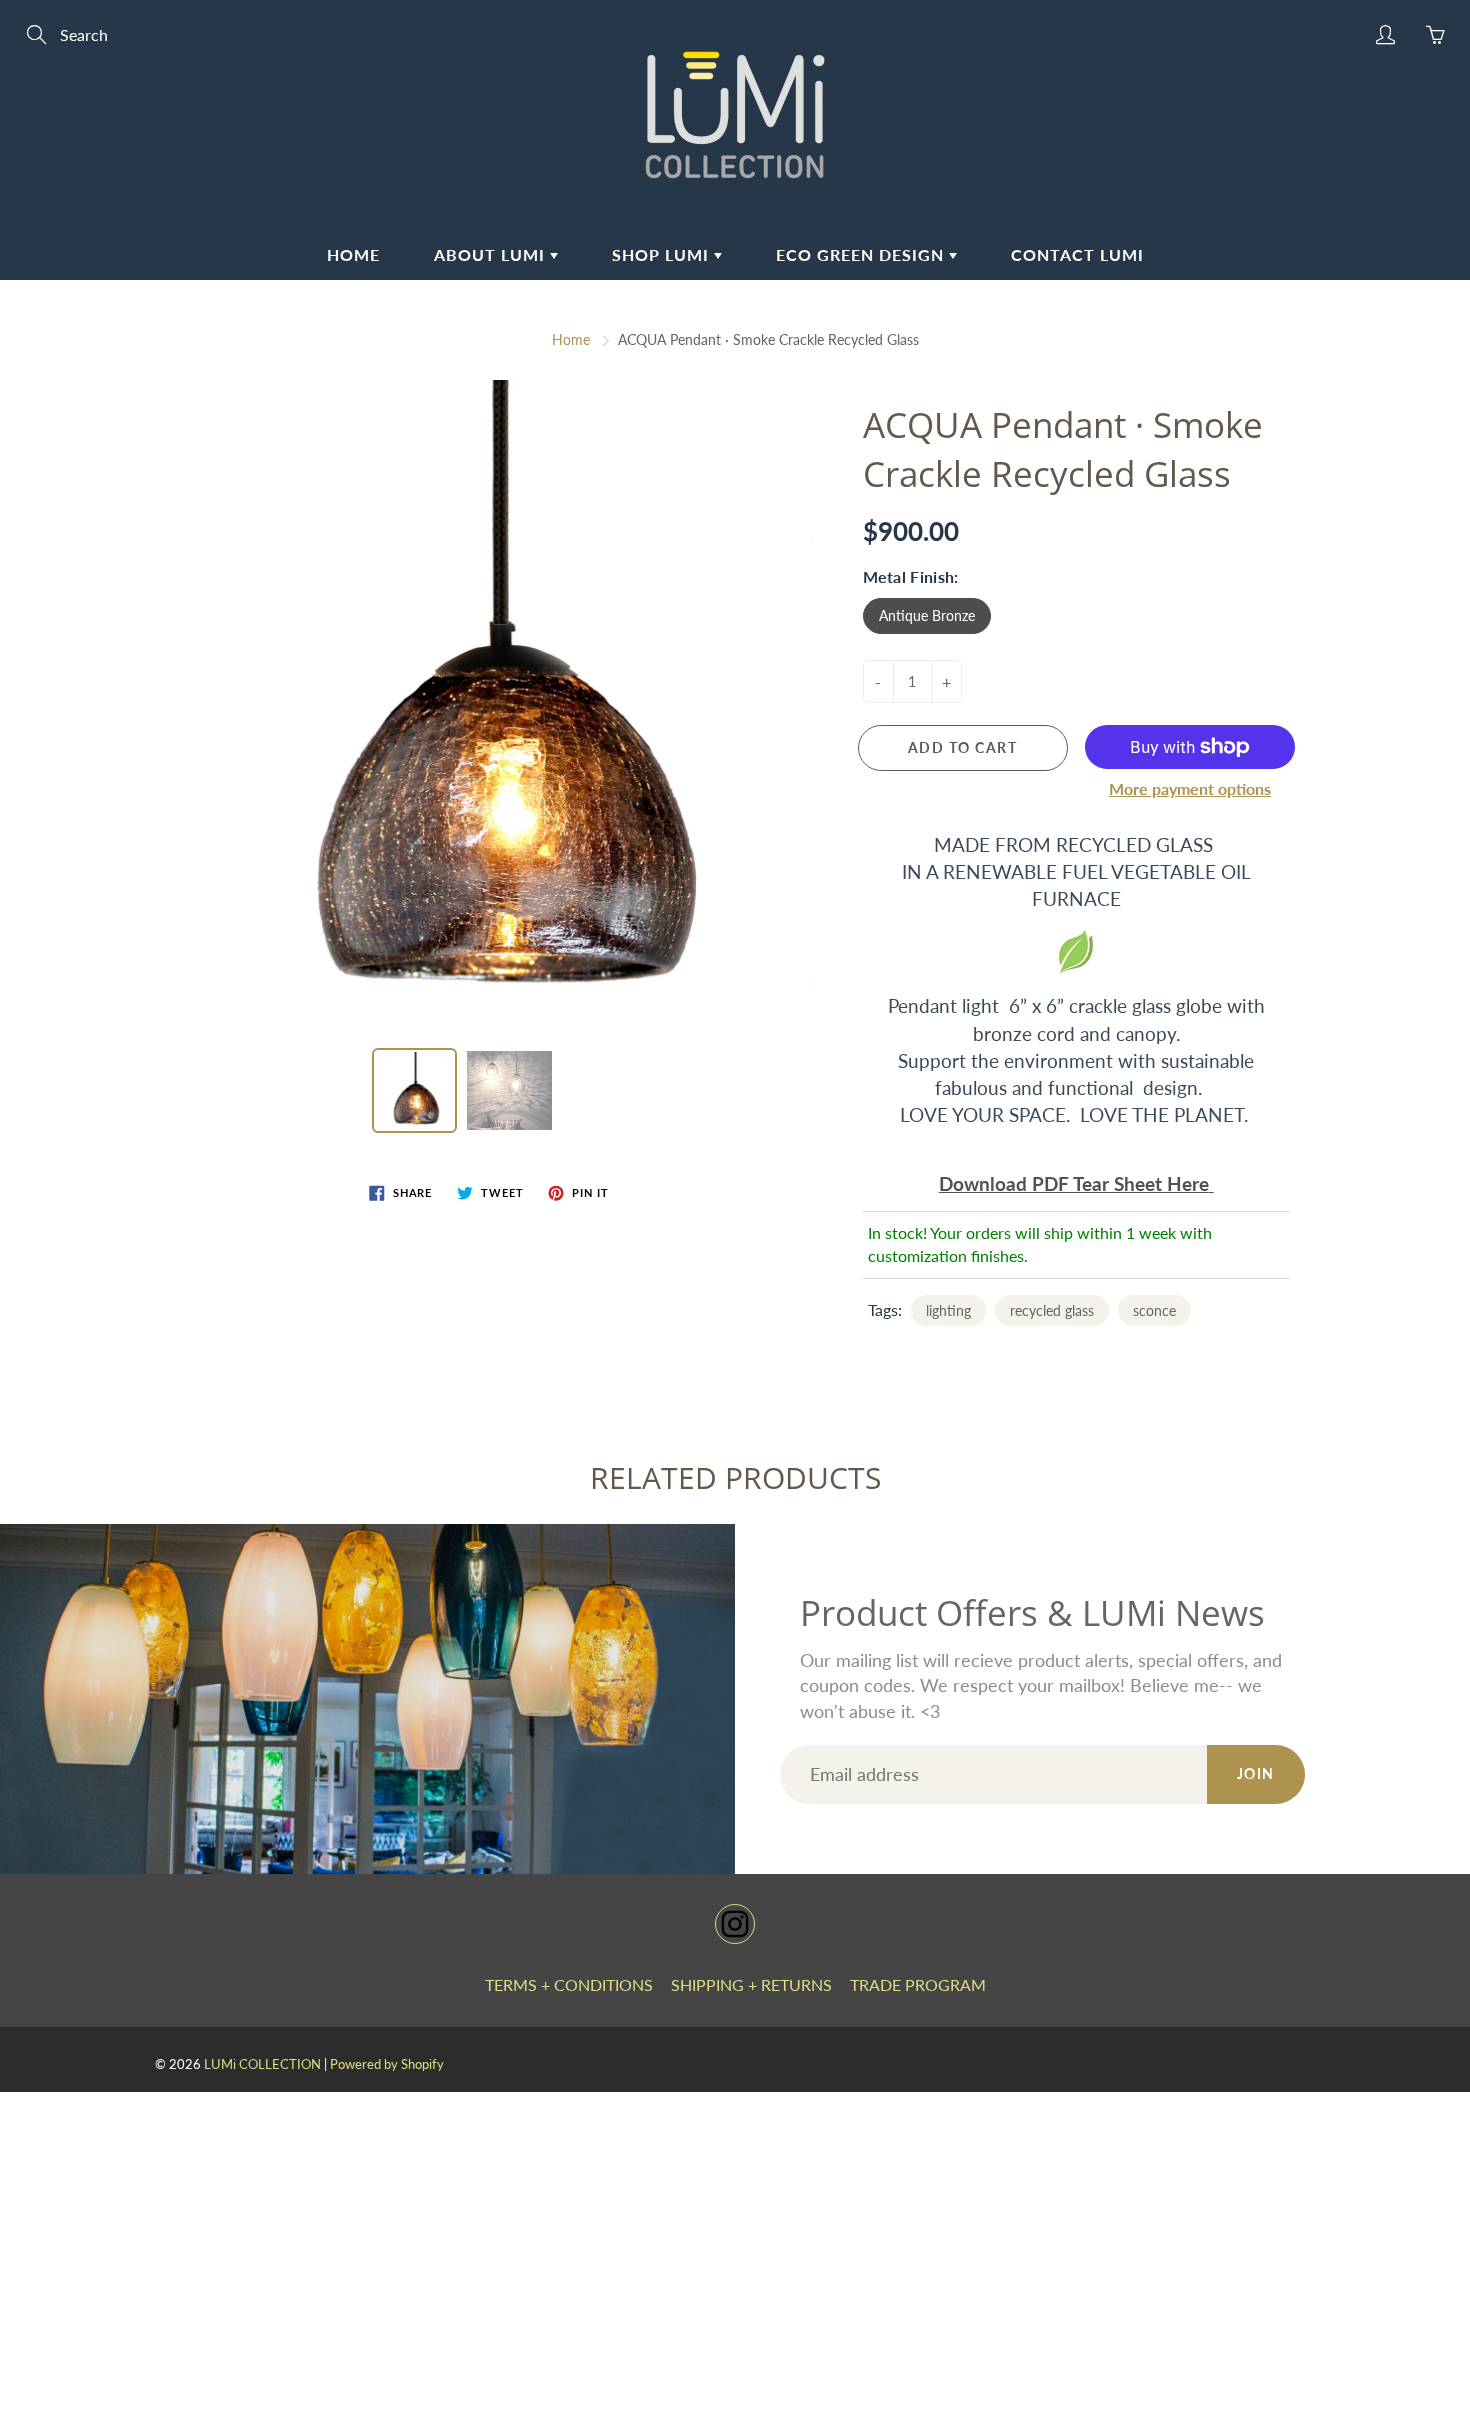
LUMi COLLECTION (262, 2064)
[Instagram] (735, 1924)
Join (1256, 1773)
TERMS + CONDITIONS (569, 1984)
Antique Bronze (927, 615)
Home (571, 339)
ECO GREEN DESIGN (862, 254)
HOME (353, 254)
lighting (948, 1310)
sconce (1154, 1310)
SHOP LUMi (663, 254)
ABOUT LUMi (492, 254)
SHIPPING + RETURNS (751, 1984)
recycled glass (1052, 1310)
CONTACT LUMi (1077, 254)
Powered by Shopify (387, 2064)
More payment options (1190, 788)
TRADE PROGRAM (918, 1984)
